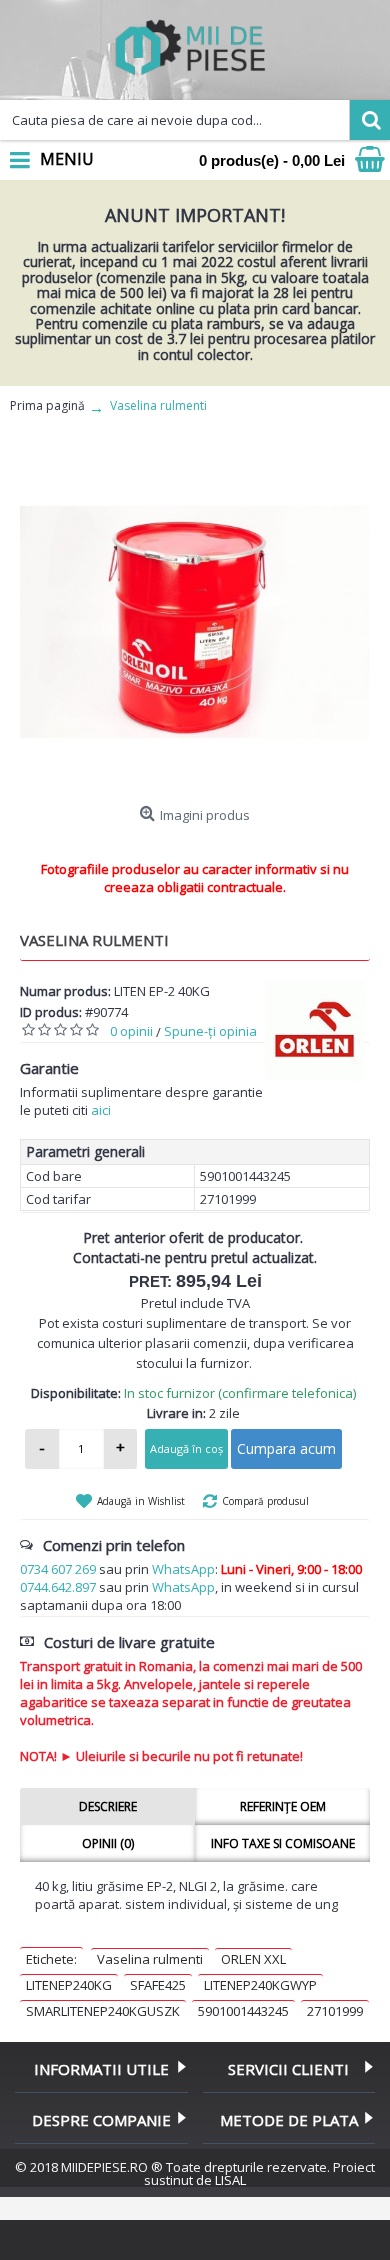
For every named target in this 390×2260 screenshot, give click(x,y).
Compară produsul (265, 1501)
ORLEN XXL (253, 1959)
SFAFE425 (158, 1985)
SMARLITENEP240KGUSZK (103, 2011)
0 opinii (131, 1031)
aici (101, 1110)
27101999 (335, 2011)
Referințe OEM (283, 1806)
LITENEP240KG (69, 1985)
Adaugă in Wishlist (141, 1501)
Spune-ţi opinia (210, 1031)
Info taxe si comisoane (283, 1843)
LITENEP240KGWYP (260, 1985)
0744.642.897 (58, 1587)
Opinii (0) (108, 1843)
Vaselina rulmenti (150, 1959)
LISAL (230, 2180)
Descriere (108, 1806)
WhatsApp (183, 1569)
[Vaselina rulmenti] (195, 622)
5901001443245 (243, 2011)
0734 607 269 (58, 1569)
